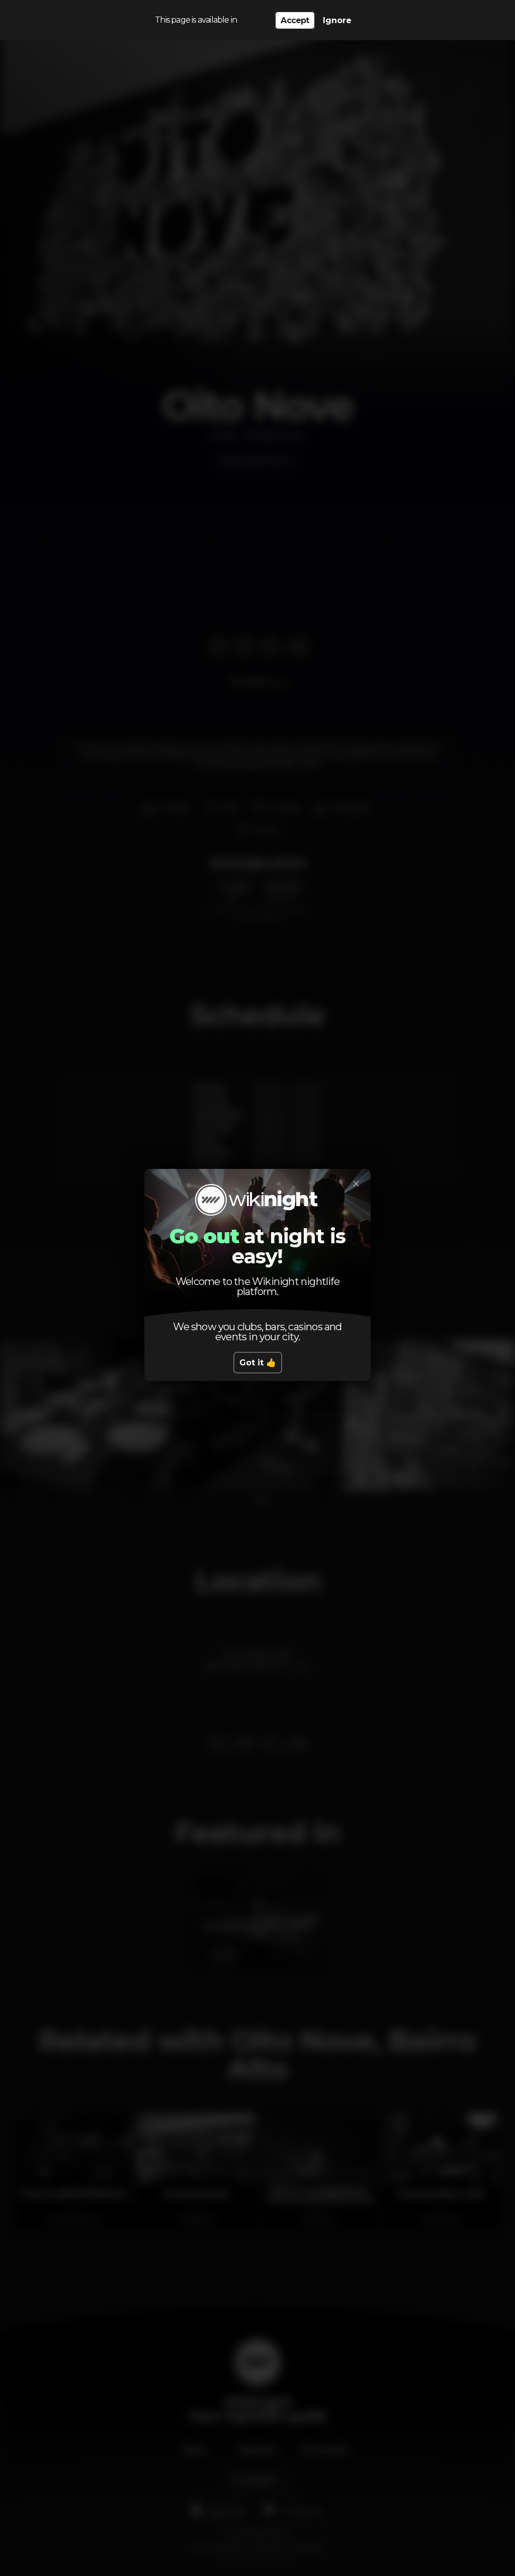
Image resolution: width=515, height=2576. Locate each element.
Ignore (337, 20)
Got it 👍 (258, 1363)
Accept (295, 20)
